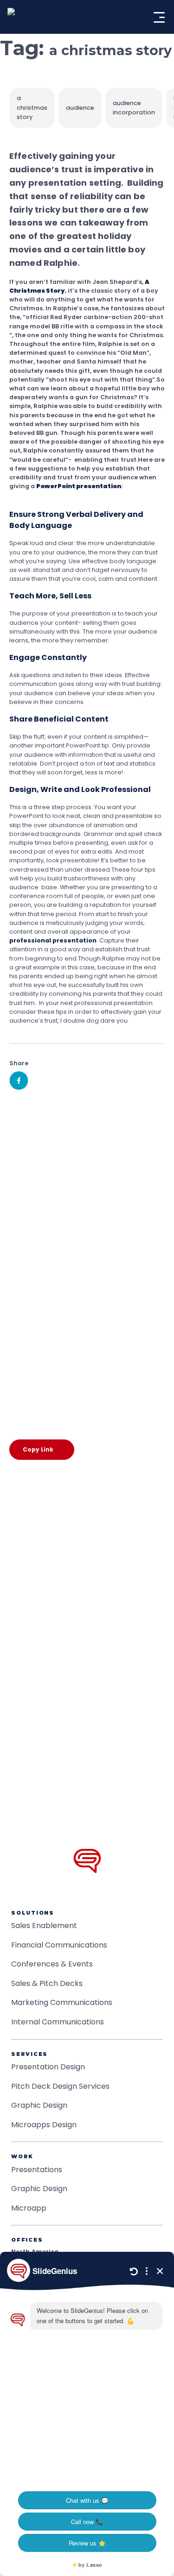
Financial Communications (59, 1945)
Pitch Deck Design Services (60, 2086)
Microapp (29, 2208)
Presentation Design (48, 2067)
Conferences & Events (52, 1964)
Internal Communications (58, 2022)
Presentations (37, 2170)
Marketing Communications (62, 2002)
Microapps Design (44, 2125)
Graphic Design (39, 2105)
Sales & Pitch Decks (47, 1983)
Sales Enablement (44, 1926)
